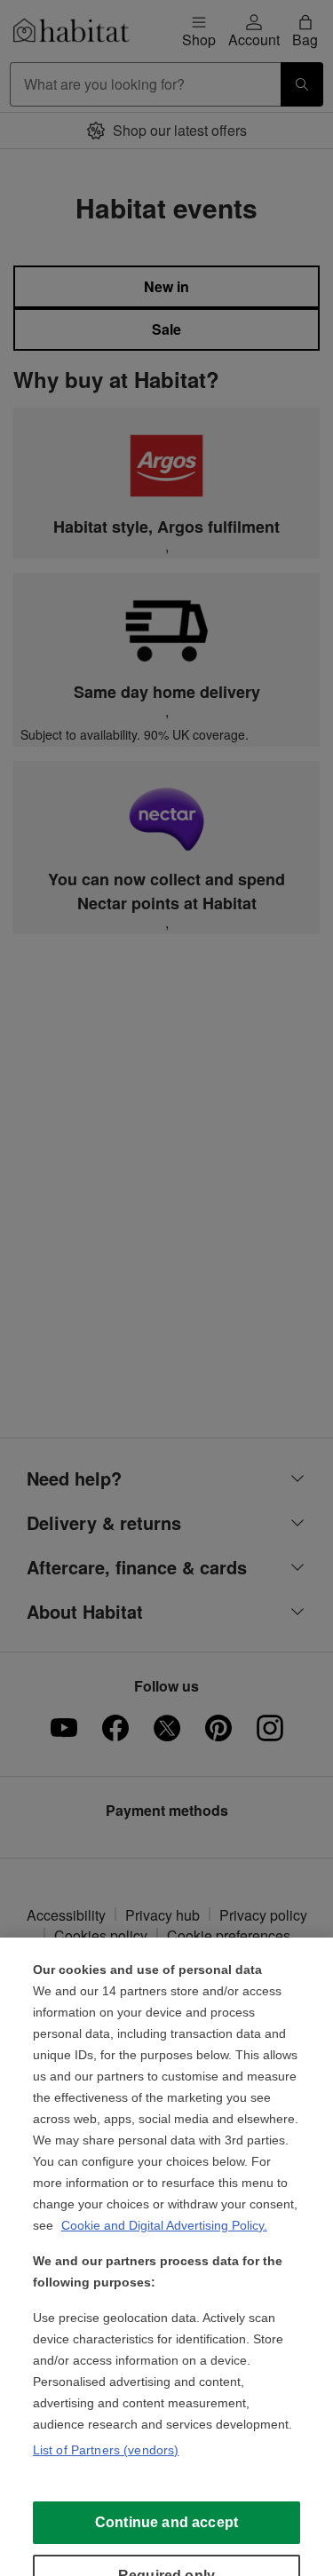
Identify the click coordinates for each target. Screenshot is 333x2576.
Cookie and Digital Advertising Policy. (164, 2225)
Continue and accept (166, 2522)
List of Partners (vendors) (106, 2450)
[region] (166, 2257)
